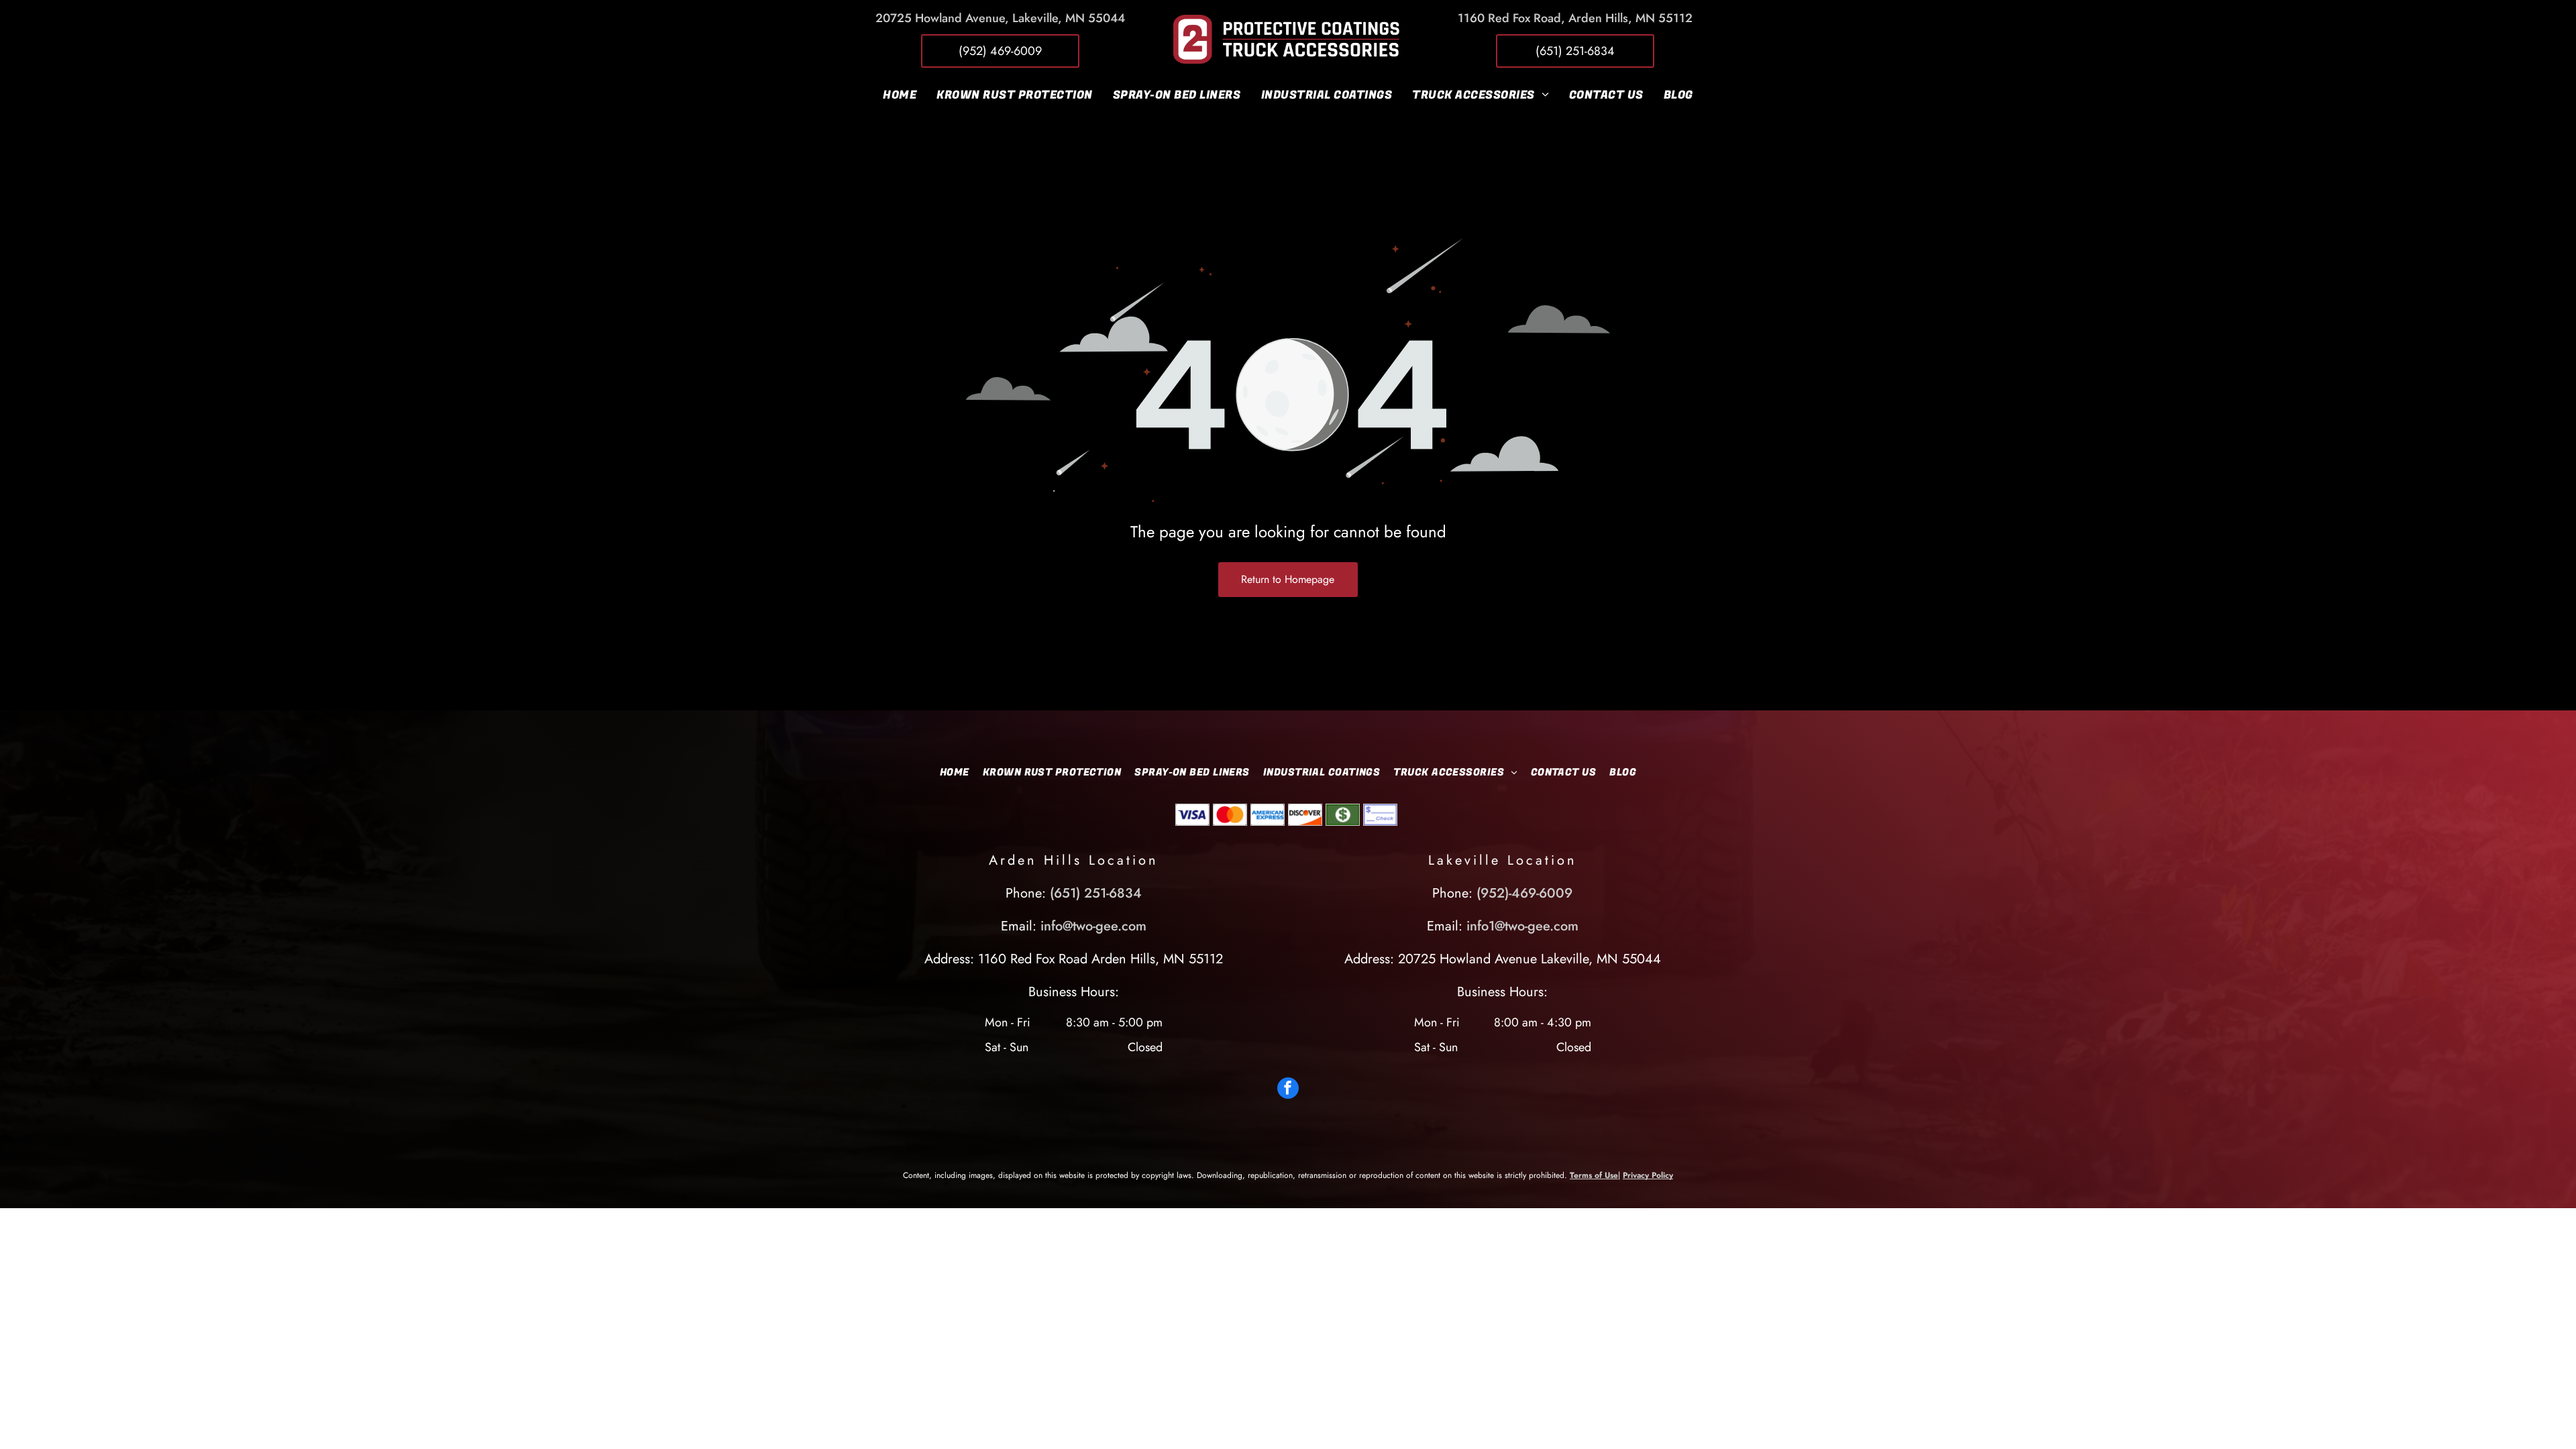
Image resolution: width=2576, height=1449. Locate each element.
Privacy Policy (1648, 1175)
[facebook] (1288, 1090)
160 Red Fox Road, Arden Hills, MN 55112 (1578, 18)
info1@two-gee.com (1522, 926)
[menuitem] (900, 95)
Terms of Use (1594, 1175)
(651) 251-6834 (1096, 893)
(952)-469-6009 (1524, 893)
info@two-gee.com (1093, 926)
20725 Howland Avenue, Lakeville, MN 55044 (1000, 18)
